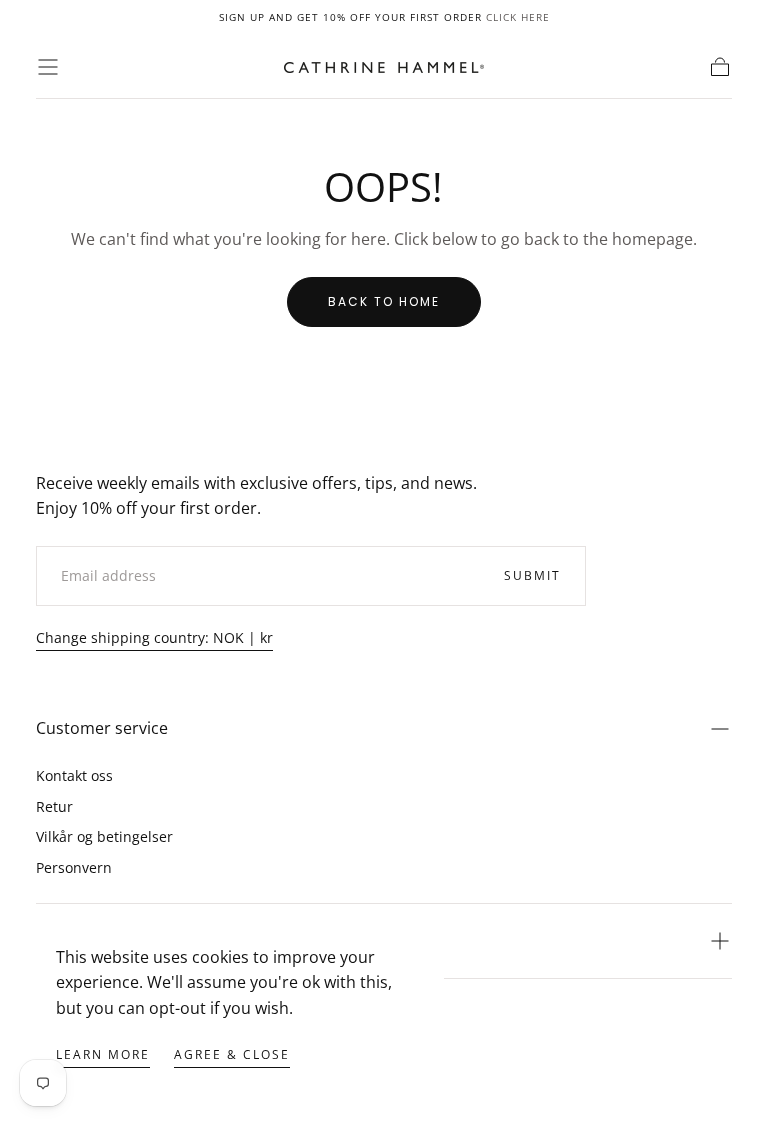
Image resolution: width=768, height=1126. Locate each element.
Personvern (74, 867)
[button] (48, 67)
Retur (54, 806)
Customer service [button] (102, 728)
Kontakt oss (74, 775)
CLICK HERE (518, 17)
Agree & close (232, 1054)
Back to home (384, 301)
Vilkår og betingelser (104, 836)
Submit (532, 575)
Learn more (103, 1054)
